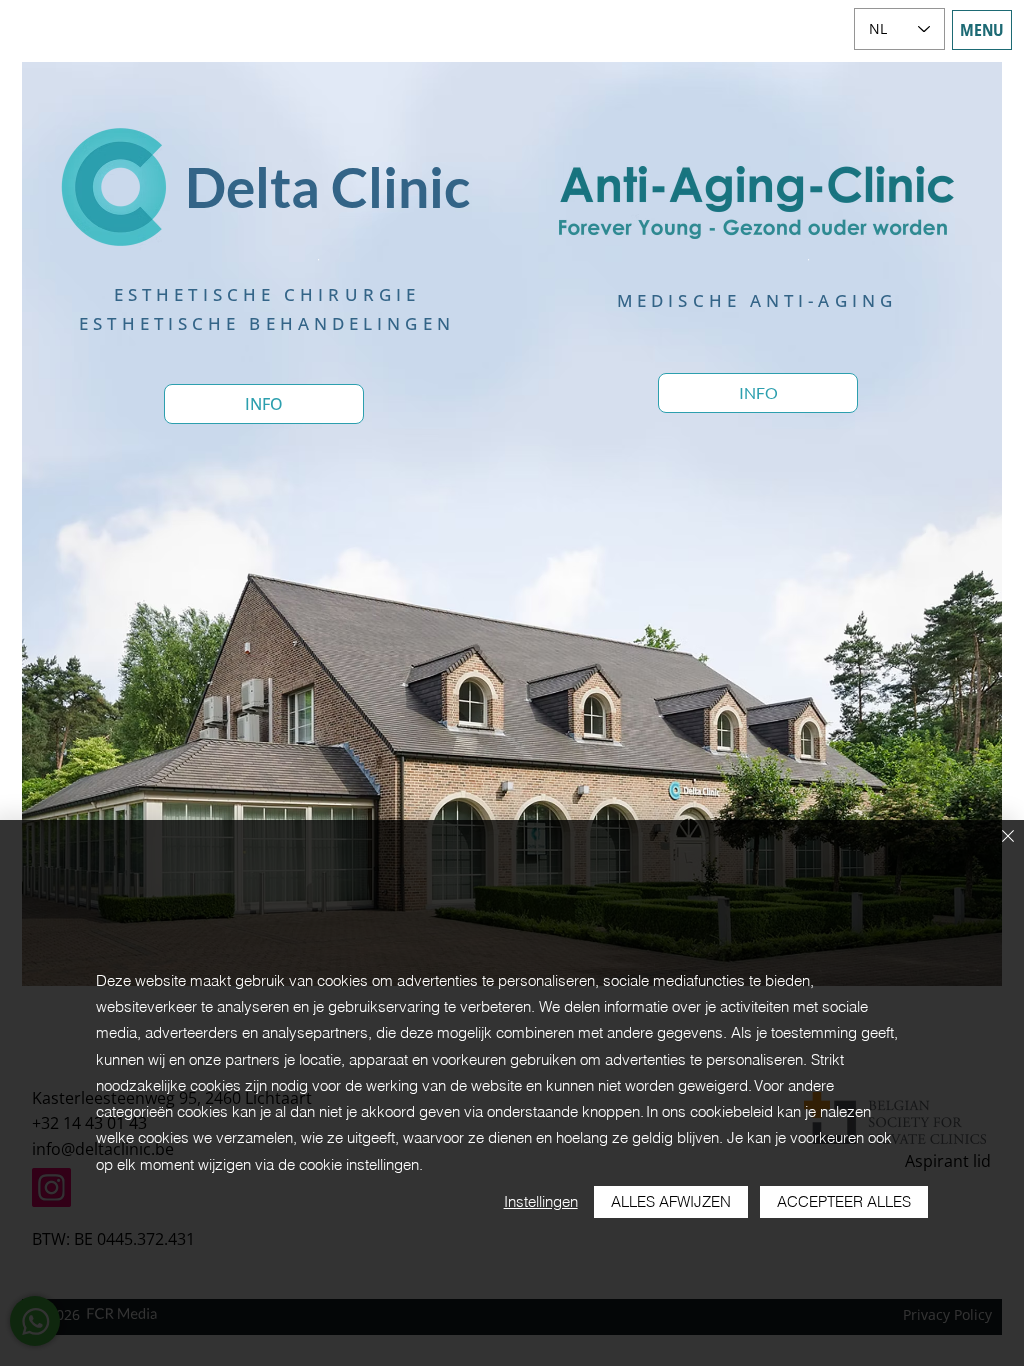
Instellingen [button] (541, 1201)
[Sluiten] (1008, 837)
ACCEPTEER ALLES (844, 1201)
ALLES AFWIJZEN (671, 1201)
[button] (982, 30)
